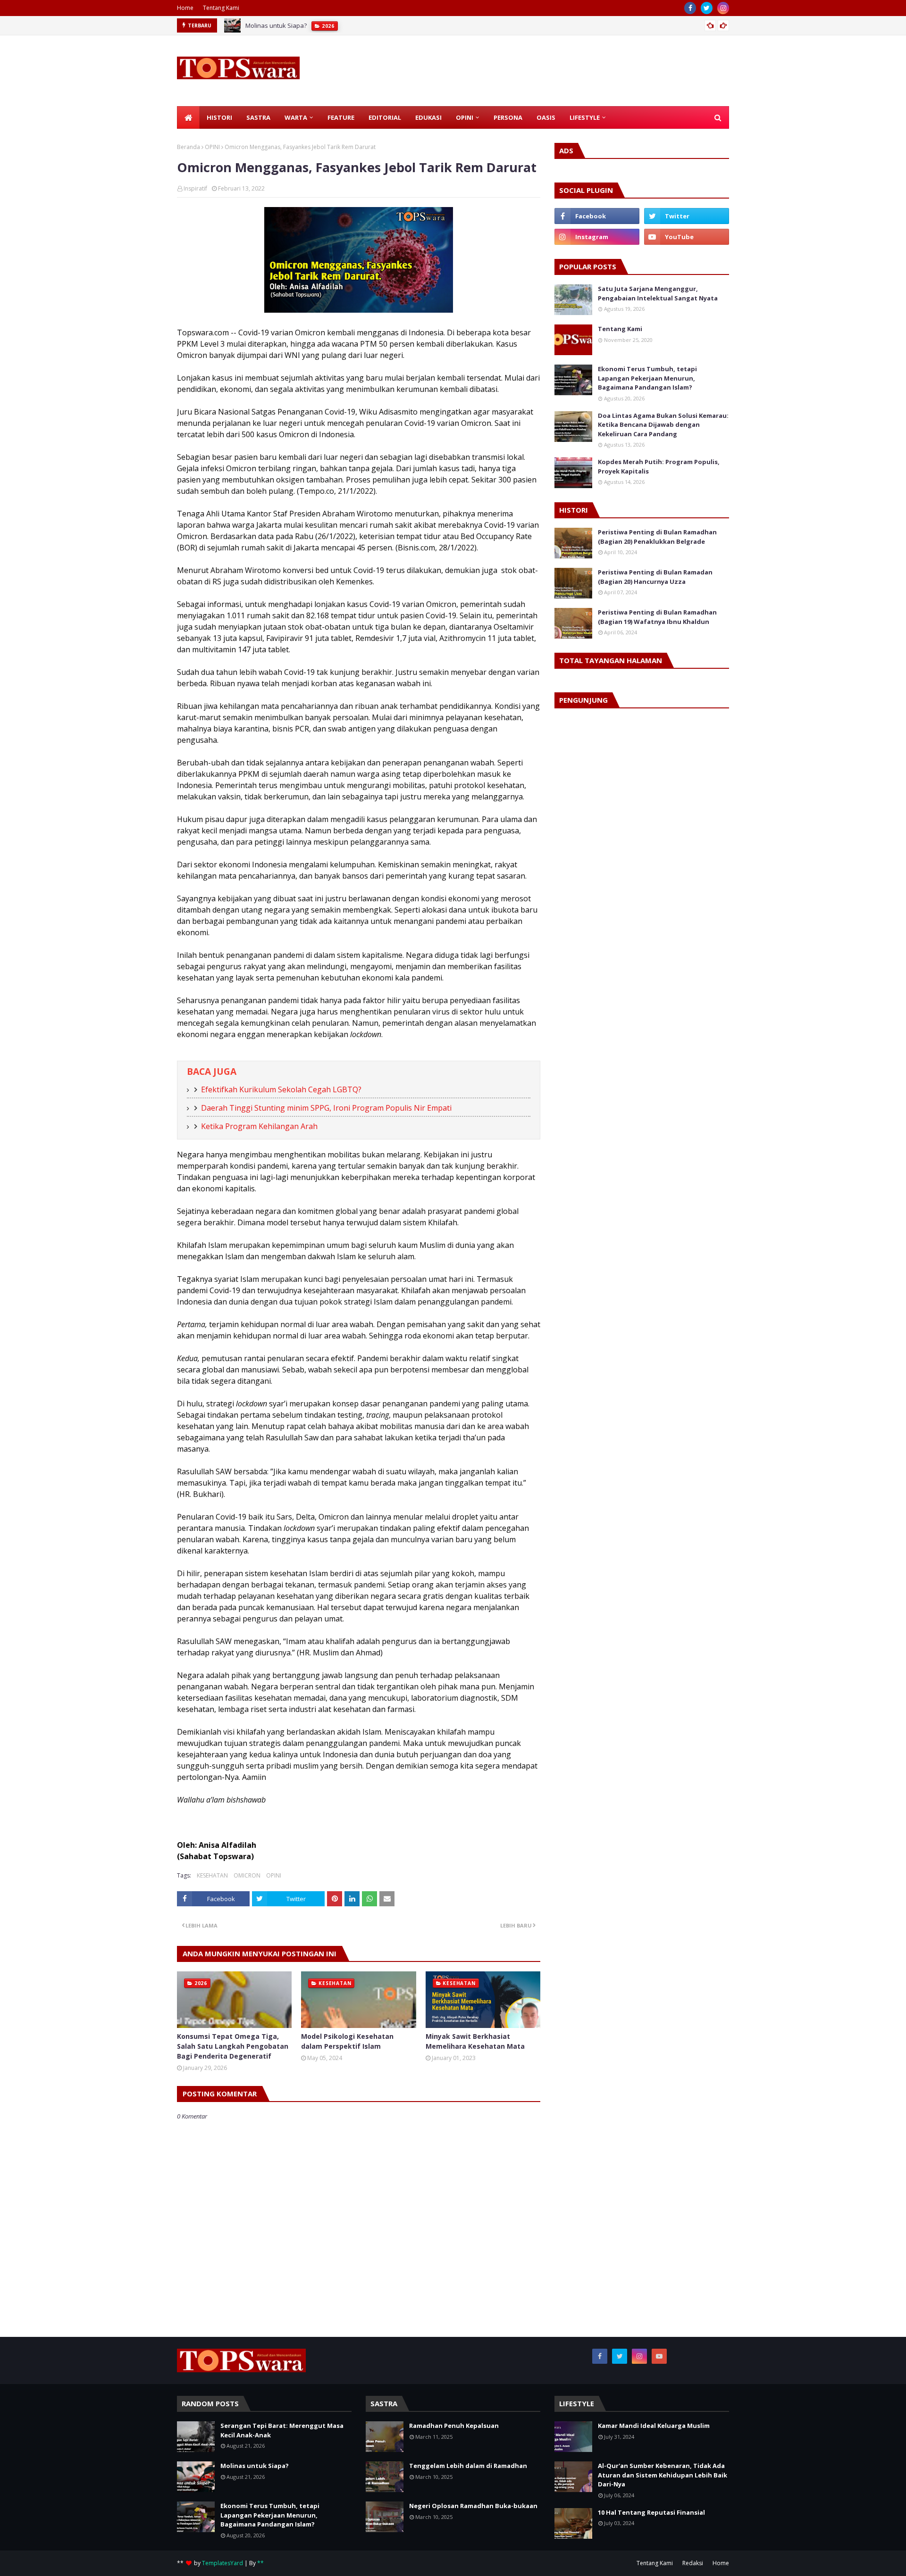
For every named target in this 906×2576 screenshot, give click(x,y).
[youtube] (687, 237)
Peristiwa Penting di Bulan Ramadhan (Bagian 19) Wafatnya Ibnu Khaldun (657, 617)
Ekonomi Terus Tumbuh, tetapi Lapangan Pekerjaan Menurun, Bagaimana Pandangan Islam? (378, 26)
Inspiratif (195, 188)
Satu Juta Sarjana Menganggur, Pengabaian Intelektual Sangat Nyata (658, 293)
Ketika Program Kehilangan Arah (259, 1126)
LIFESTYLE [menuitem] (585, 117)
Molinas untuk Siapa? (255, 2466)
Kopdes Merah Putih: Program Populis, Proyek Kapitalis (659, 466)
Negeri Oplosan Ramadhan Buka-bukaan (473, 2506)
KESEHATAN (212, 1875)
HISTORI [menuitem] (219, 117)
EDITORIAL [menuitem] (385, 117)
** (260, 2563)
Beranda (189, 147)
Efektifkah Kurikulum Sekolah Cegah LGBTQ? (281, 1089)
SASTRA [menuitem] (258, 117)
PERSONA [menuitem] (508, 117)
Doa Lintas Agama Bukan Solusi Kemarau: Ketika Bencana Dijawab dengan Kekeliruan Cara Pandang (663, 425)
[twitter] (707, 8)
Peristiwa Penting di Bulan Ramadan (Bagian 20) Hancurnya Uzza (655, 577)
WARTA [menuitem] (296, 117)
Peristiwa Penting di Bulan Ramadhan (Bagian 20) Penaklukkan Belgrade (657, 537)
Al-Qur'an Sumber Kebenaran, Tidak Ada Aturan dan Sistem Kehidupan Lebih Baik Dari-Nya (663, 2475)
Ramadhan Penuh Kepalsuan (454, 2426)
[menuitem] (188, 117)
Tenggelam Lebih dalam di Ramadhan (468, 2466)
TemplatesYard (222, 2563)
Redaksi (693, 2563)
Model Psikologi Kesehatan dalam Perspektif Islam (347, 2041)
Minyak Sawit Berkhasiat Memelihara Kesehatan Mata (475, 2041)
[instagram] (723, 8)
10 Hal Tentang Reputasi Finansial (651, 2512)
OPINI (212, 147)
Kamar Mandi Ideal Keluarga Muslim (654, 2426)
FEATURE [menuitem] (341, 117)
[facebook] (690, 8)
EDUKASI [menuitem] (428, 117)
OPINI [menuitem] (465, 117)
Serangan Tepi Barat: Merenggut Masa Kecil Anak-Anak (282, 2430)
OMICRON (247, 1875)
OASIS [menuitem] (546, 117)
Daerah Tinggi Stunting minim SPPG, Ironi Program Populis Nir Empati (326, 1108)
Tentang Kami (221, 8)
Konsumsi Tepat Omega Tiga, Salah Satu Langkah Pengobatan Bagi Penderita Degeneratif (233, 2046)
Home (185, 8)
